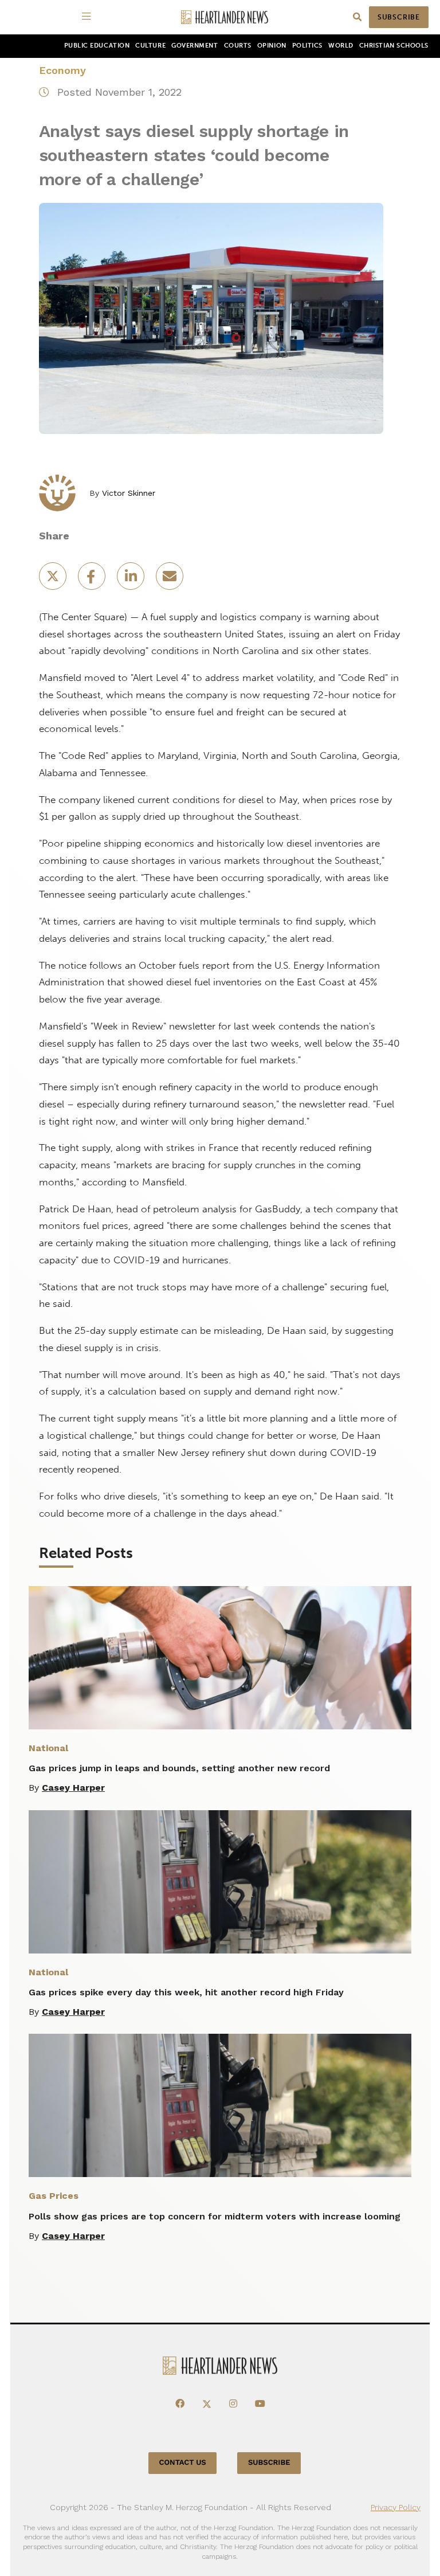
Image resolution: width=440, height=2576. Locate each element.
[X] (207, 2404)
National (48, 1748)
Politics (307, 46)
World (341, 46)
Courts (238, 46)
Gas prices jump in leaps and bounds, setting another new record (179, 1768)
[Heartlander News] (225, 17)
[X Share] (54, 580)
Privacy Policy (396, 2507)
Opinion (272, 46)
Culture (150, 46)
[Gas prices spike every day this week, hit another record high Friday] (220, 1882)
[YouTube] (260, 2404)
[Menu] (88, 17)
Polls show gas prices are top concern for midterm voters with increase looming (215, 2216)
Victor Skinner (129, 493)
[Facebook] (180, 2404)
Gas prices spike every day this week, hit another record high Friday (186, 1992)
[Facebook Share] (93, 580)
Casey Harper (73, 1788)
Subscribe (399, 17)
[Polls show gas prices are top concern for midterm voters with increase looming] (220, 2105)
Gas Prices (54, 2196)
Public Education (97, 46)
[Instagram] (233, 2404)
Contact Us (183, 2463)
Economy (62, 70)
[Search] (357, 17)
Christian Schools (394, 46)
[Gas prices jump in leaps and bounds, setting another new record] (220, 1658)
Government (195, 46)
